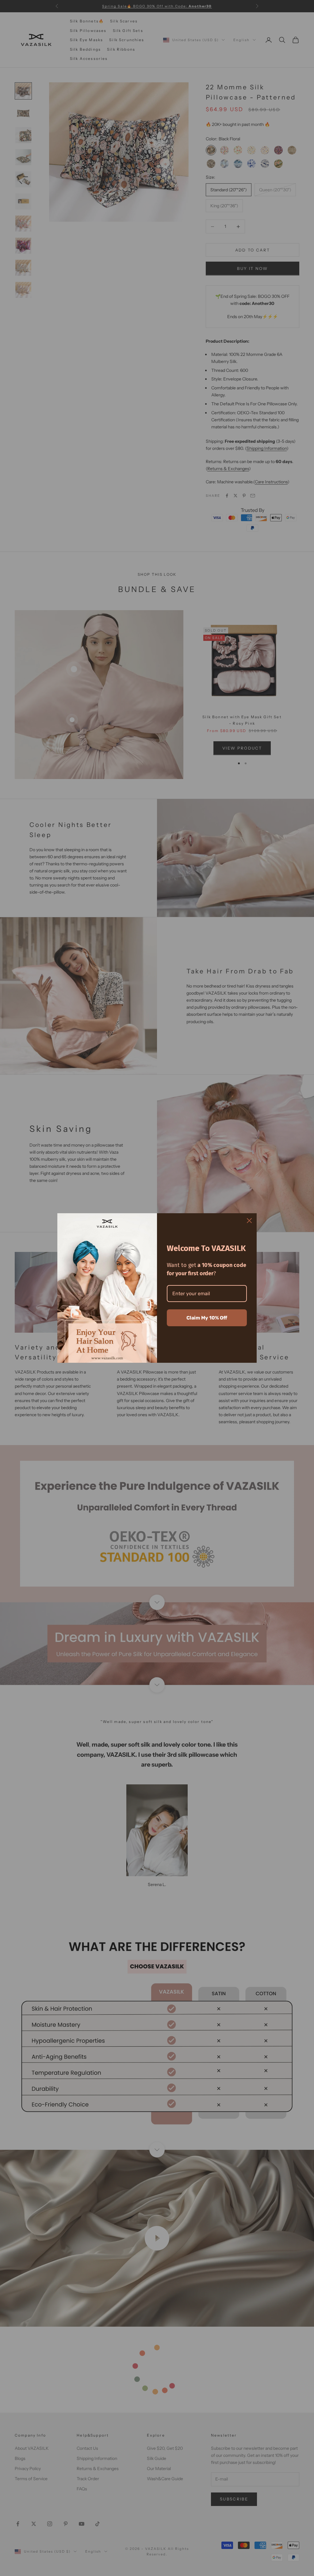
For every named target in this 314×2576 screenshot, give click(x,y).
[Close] (249, 1221)
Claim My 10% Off (207, 1318)
